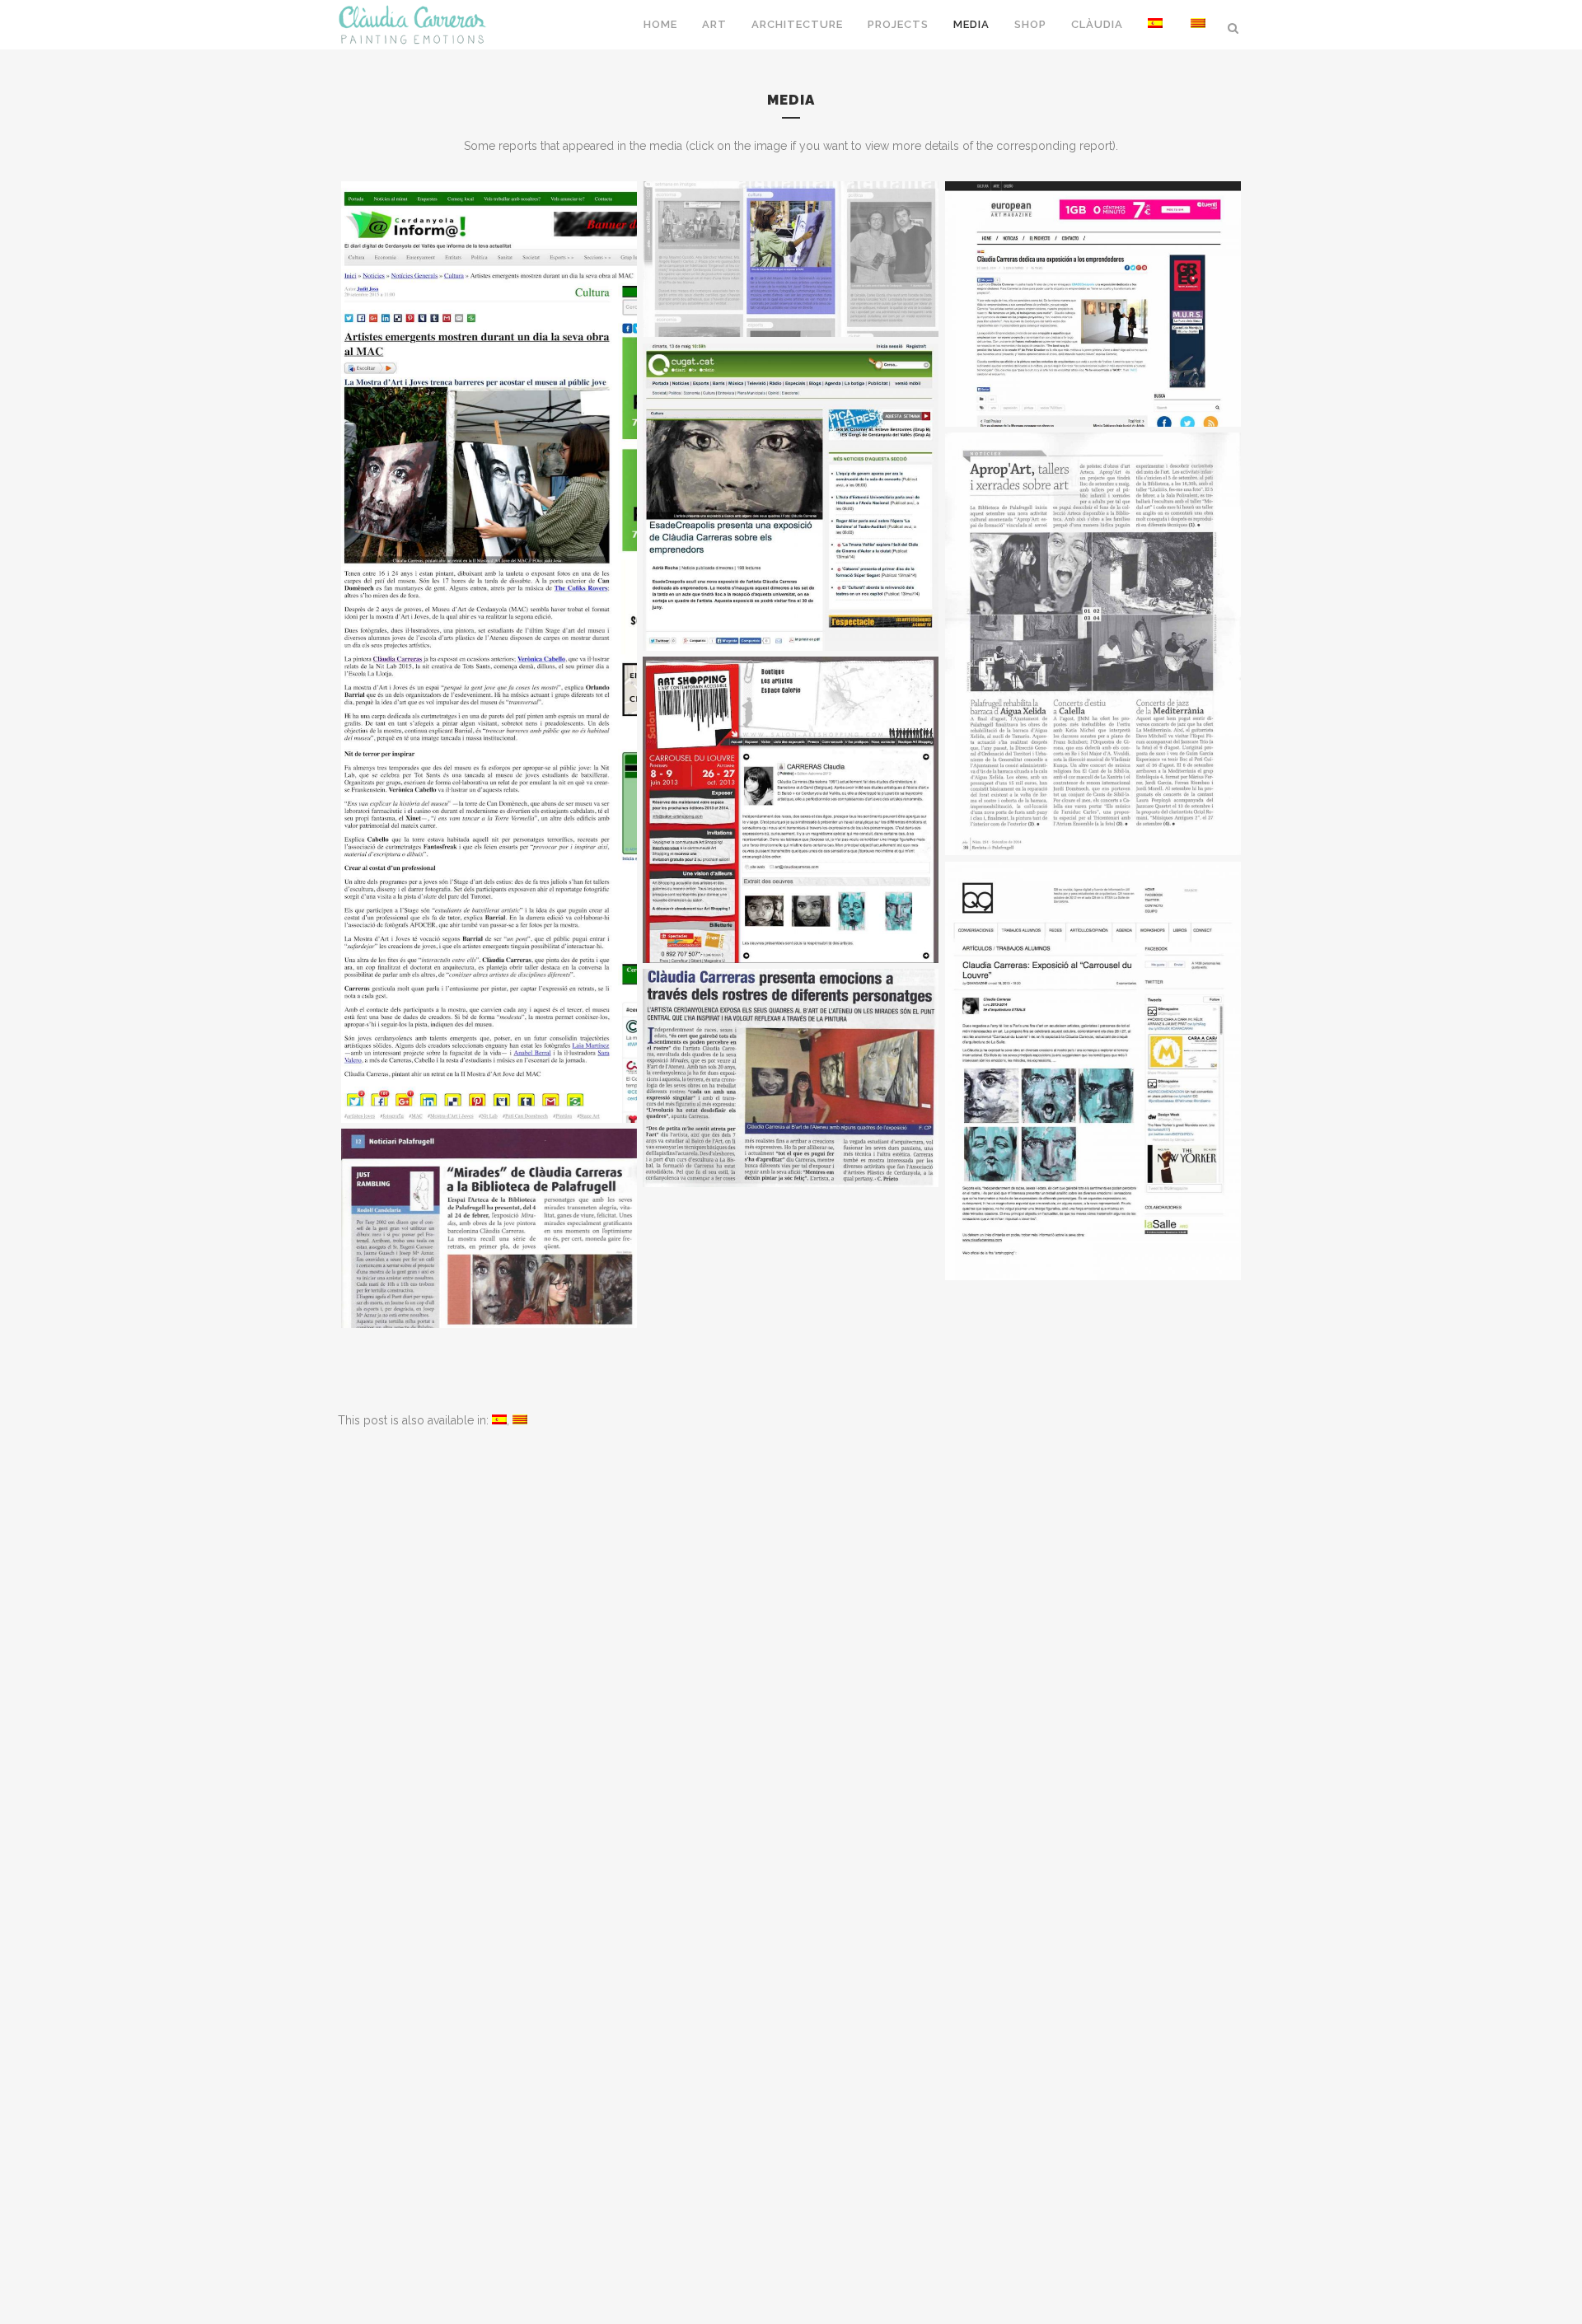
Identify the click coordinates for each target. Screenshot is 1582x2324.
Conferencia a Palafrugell (1093, 606)
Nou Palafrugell (489, 1190)
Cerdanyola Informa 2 (489, 614)
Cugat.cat (790, 459)
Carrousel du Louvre (791, 772)
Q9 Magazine (1093, 1033)
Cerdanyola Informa (791, 221)
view (489, 681)
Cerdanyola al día (791, 1040)
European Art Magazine (1093, 266)
